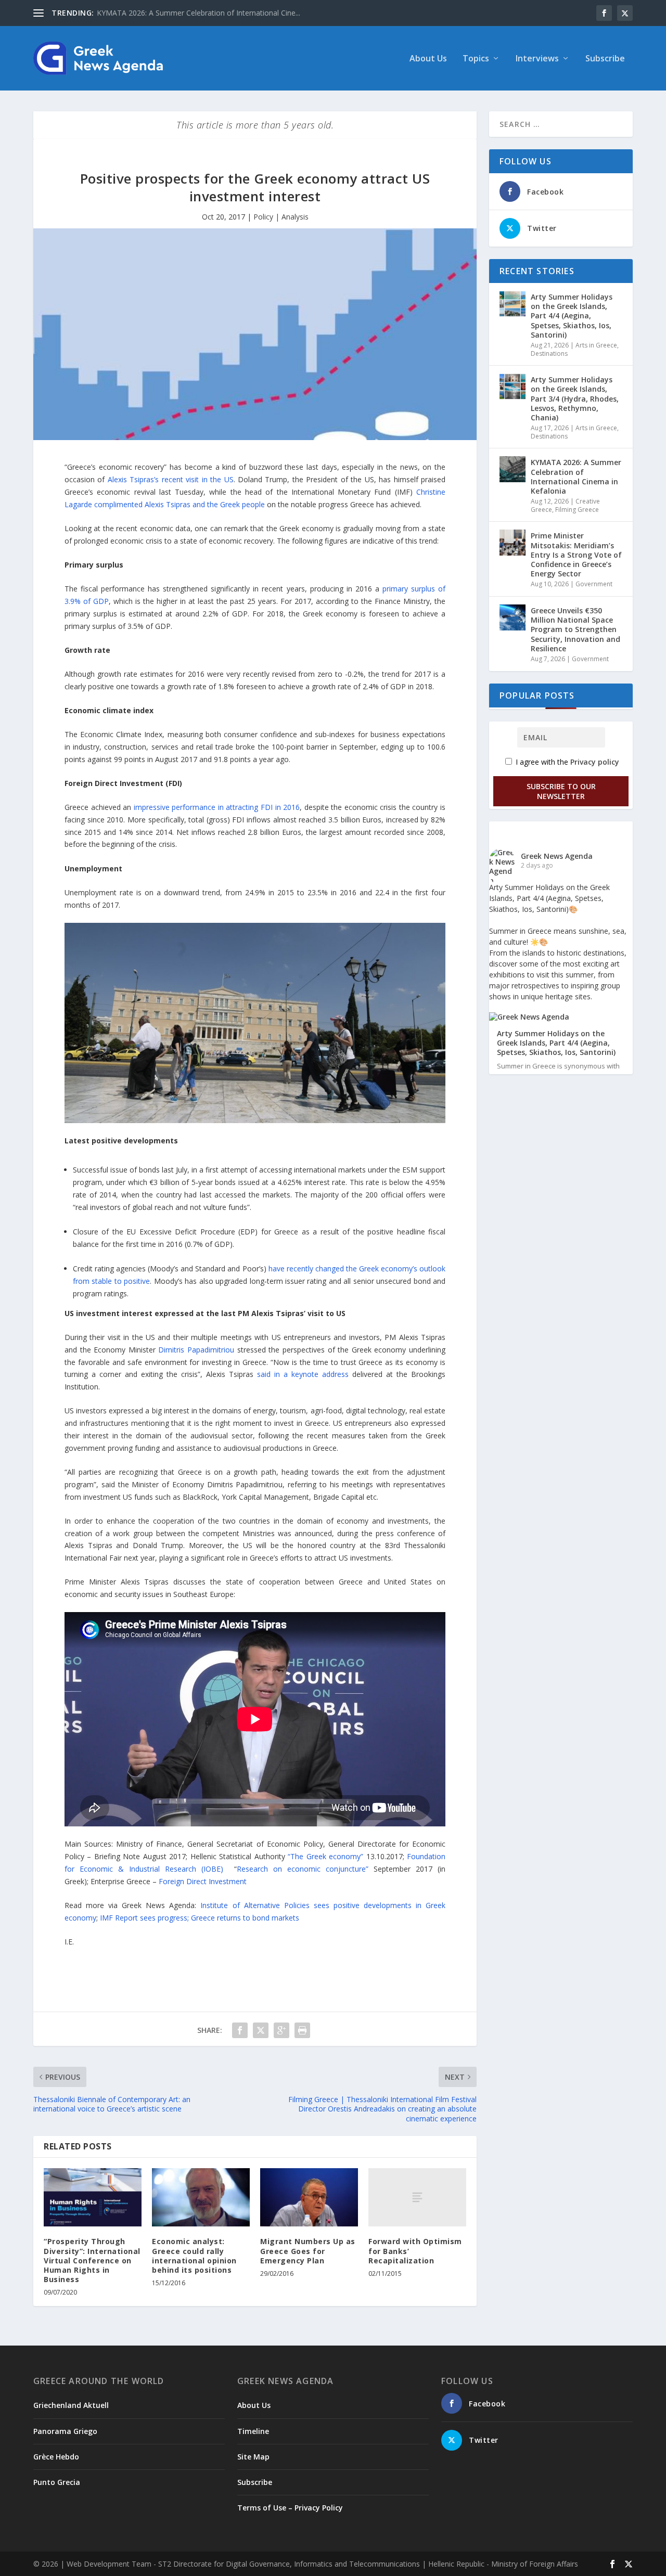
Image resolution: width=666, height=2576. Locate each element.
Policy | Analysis (281, 217)
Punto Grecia (57, 2482)
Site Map (253, 2457)
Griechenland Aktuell (71, 2405)
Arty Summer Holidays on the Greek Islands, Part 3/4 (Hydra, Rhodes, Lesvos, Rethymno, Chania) (575, 398)
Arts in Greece (596, 345)
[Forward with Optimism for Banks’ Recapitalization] (417, 2198)
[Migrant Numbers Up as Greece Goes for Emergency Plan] (309, 2198)
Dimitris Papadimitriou (196, 1350)
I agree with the (566, 762)
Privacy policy (595, 762)
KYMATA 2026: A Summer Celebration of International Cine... (198, 13)
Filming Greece (577, 510)
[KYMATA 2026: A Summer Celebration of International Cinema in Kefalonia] (513, 469)
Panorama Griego (65, 2431)
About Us (428, 59)
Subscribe (605, 59)
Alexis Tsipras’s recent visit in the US (171, 479)
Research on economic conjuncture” (303, 1869)
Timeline (253, 2431)
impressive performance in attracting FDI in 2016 (217, 807)
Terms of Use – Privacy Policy (290, 2508)
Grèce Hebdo (56, 2457)
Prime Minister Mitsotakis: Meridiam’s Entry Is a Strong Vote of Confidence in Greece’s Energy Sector (576, 555)
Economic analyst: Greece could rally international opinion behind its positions (194, 2256)
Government (594, 584)
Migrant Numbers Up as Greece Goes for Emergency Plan (308, 2251)
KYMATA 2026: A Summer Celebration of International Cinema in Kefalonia (576, 476)
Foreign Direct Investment (203, 1881)
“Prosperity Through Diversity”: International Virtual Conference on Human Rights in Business (92, 2260)
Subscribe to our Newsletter (561, 791)
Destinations (549, 353)
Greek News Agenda (557, 856)
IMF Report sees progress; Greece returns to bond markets (200, 1918)
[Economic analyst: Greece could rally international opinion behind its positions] (201, 2198)
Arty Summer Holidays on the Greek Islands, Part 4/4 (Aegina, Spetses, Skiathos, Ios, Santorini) (572, 316)
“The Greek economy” (325, 1856)
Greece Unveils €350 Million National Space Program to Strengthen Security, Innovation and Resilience (575, 629)
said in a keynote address (303, 1374)
